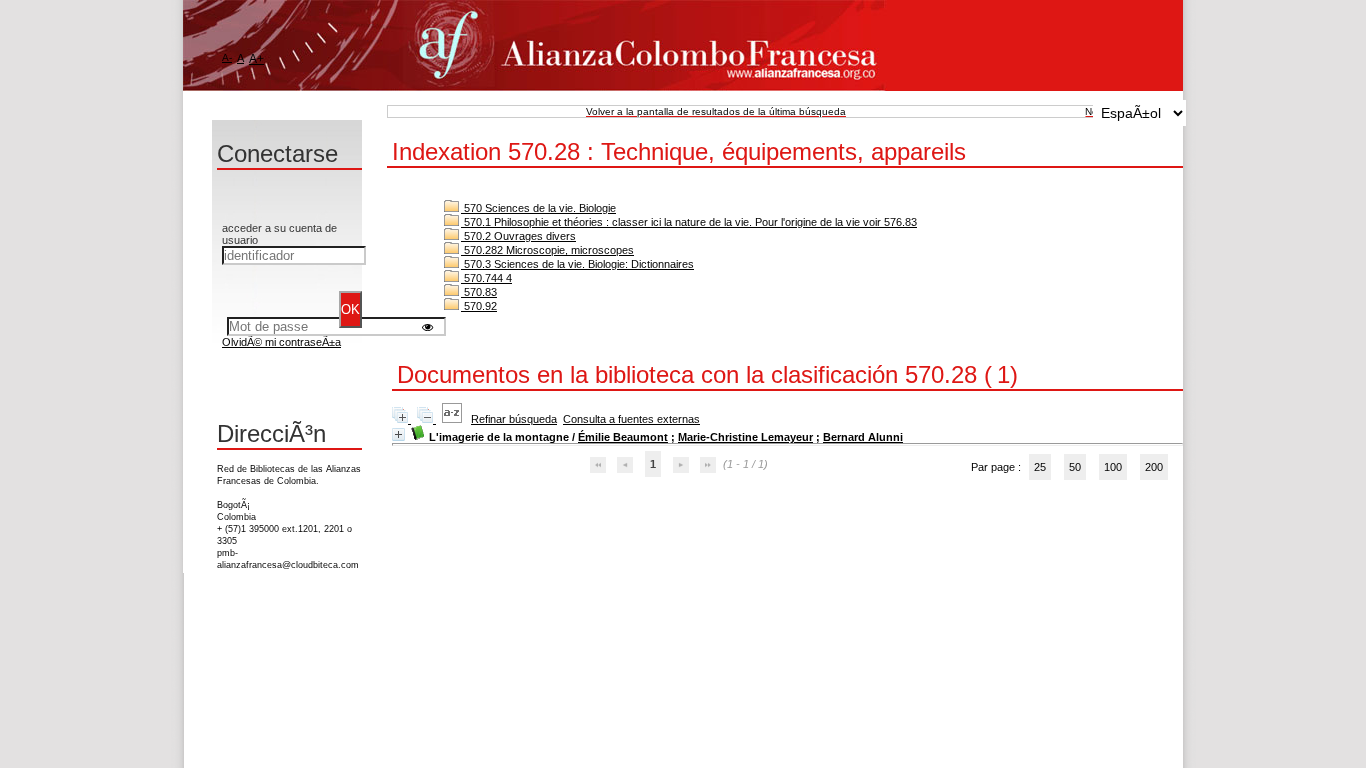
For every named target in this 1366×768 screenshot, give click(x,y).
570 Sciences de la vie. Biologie (538, 208)
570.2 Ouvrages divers (518, 236)
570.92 (479, 306)
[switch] (427, 326)
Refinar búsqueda (514, 419)
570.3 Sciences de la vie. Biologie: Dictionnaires (577, 264)
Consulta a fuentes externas (631, 419)
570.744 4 (486, 278)
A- (227, 57)
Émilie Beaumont (623, 437)
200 (1154, 467)
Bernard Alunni (863, 437)
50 (1075, 467)
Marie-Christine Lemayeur (745, 437)
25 (1040, 467)
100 (1113, 467)
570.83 (479, 292)
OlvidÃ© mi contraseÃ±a (281, 342)
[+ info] (398, 434)
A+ (256, 59)
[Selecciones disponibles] (453, 419)
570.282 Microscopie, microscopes (547, 250)
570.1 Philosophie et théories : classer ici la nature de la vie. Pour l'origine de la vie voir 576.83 (689, 222)
